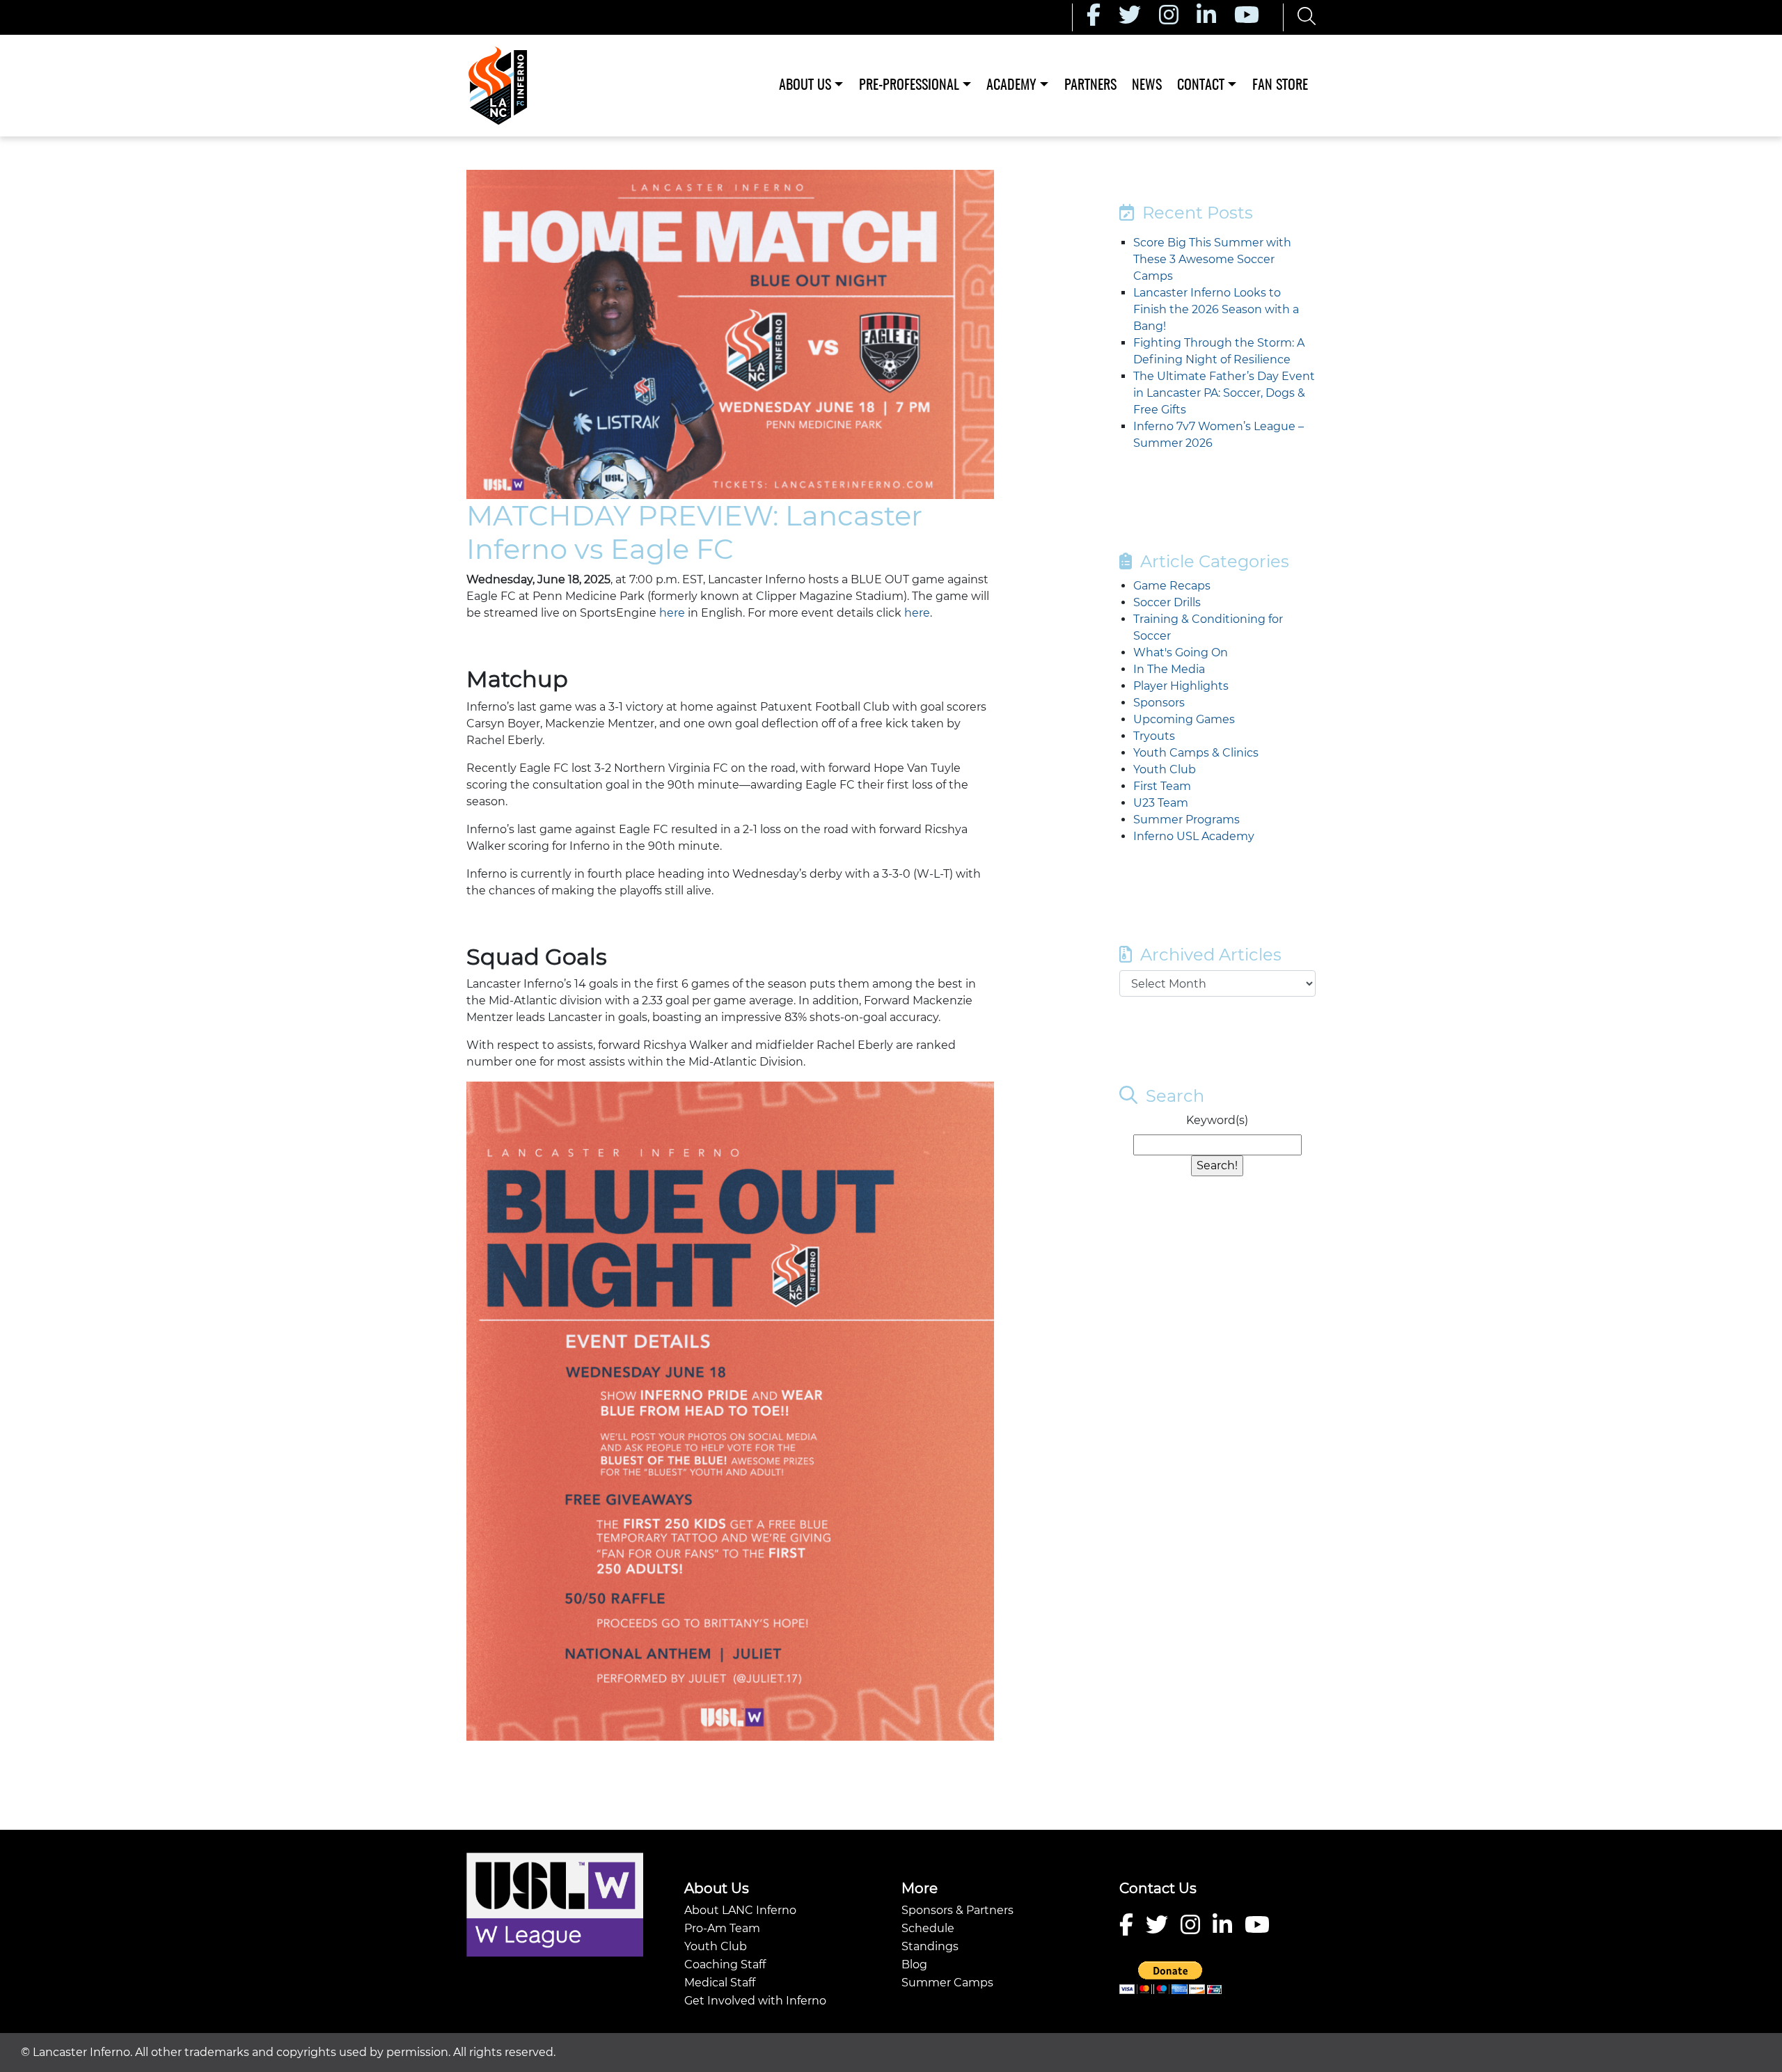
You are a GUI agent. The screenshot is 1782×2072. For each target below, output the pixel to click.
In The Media (1169, 669)
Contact (1201, 86)
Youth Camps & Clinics (1196, 753)
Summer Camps (947, 1983)
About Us (805, 86)
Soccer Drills (1167, 602)
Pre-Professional (909, 86)
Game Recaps (1172, 586)
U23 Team (1161, 803)
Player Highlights (1181, 686)
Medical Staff (720, 1983)
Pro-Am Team (722, 1928)
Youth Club (1165, 769)
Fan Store (1280, 86)
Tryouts (1154, 736)
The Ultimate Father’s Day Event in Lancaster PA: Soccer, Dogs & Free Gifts (1224, 393)
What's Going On (1181, 653)
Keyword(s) (1217, 1120)
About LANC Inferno (740, 1910)
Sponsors (1159, 703)
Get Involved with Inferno (755, 2001)
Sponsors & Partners (957, 1910)
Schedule (928, 1928)
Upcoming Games (1184, 719)
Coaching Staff (725, 1964)
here (672, 613)
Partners (1090, 86)
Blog (914, 1964)
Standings (930, 1946)
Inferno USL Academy (1194, 836)
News (1147, 86)
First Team (1162, 786)
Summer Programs (1186, 820)
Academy (1011, 86)
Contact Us (1158, 1888)
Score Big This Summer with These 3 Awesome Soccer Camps (1212, 259)
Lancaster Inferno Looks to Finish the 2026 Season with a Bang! (1216, 309)
